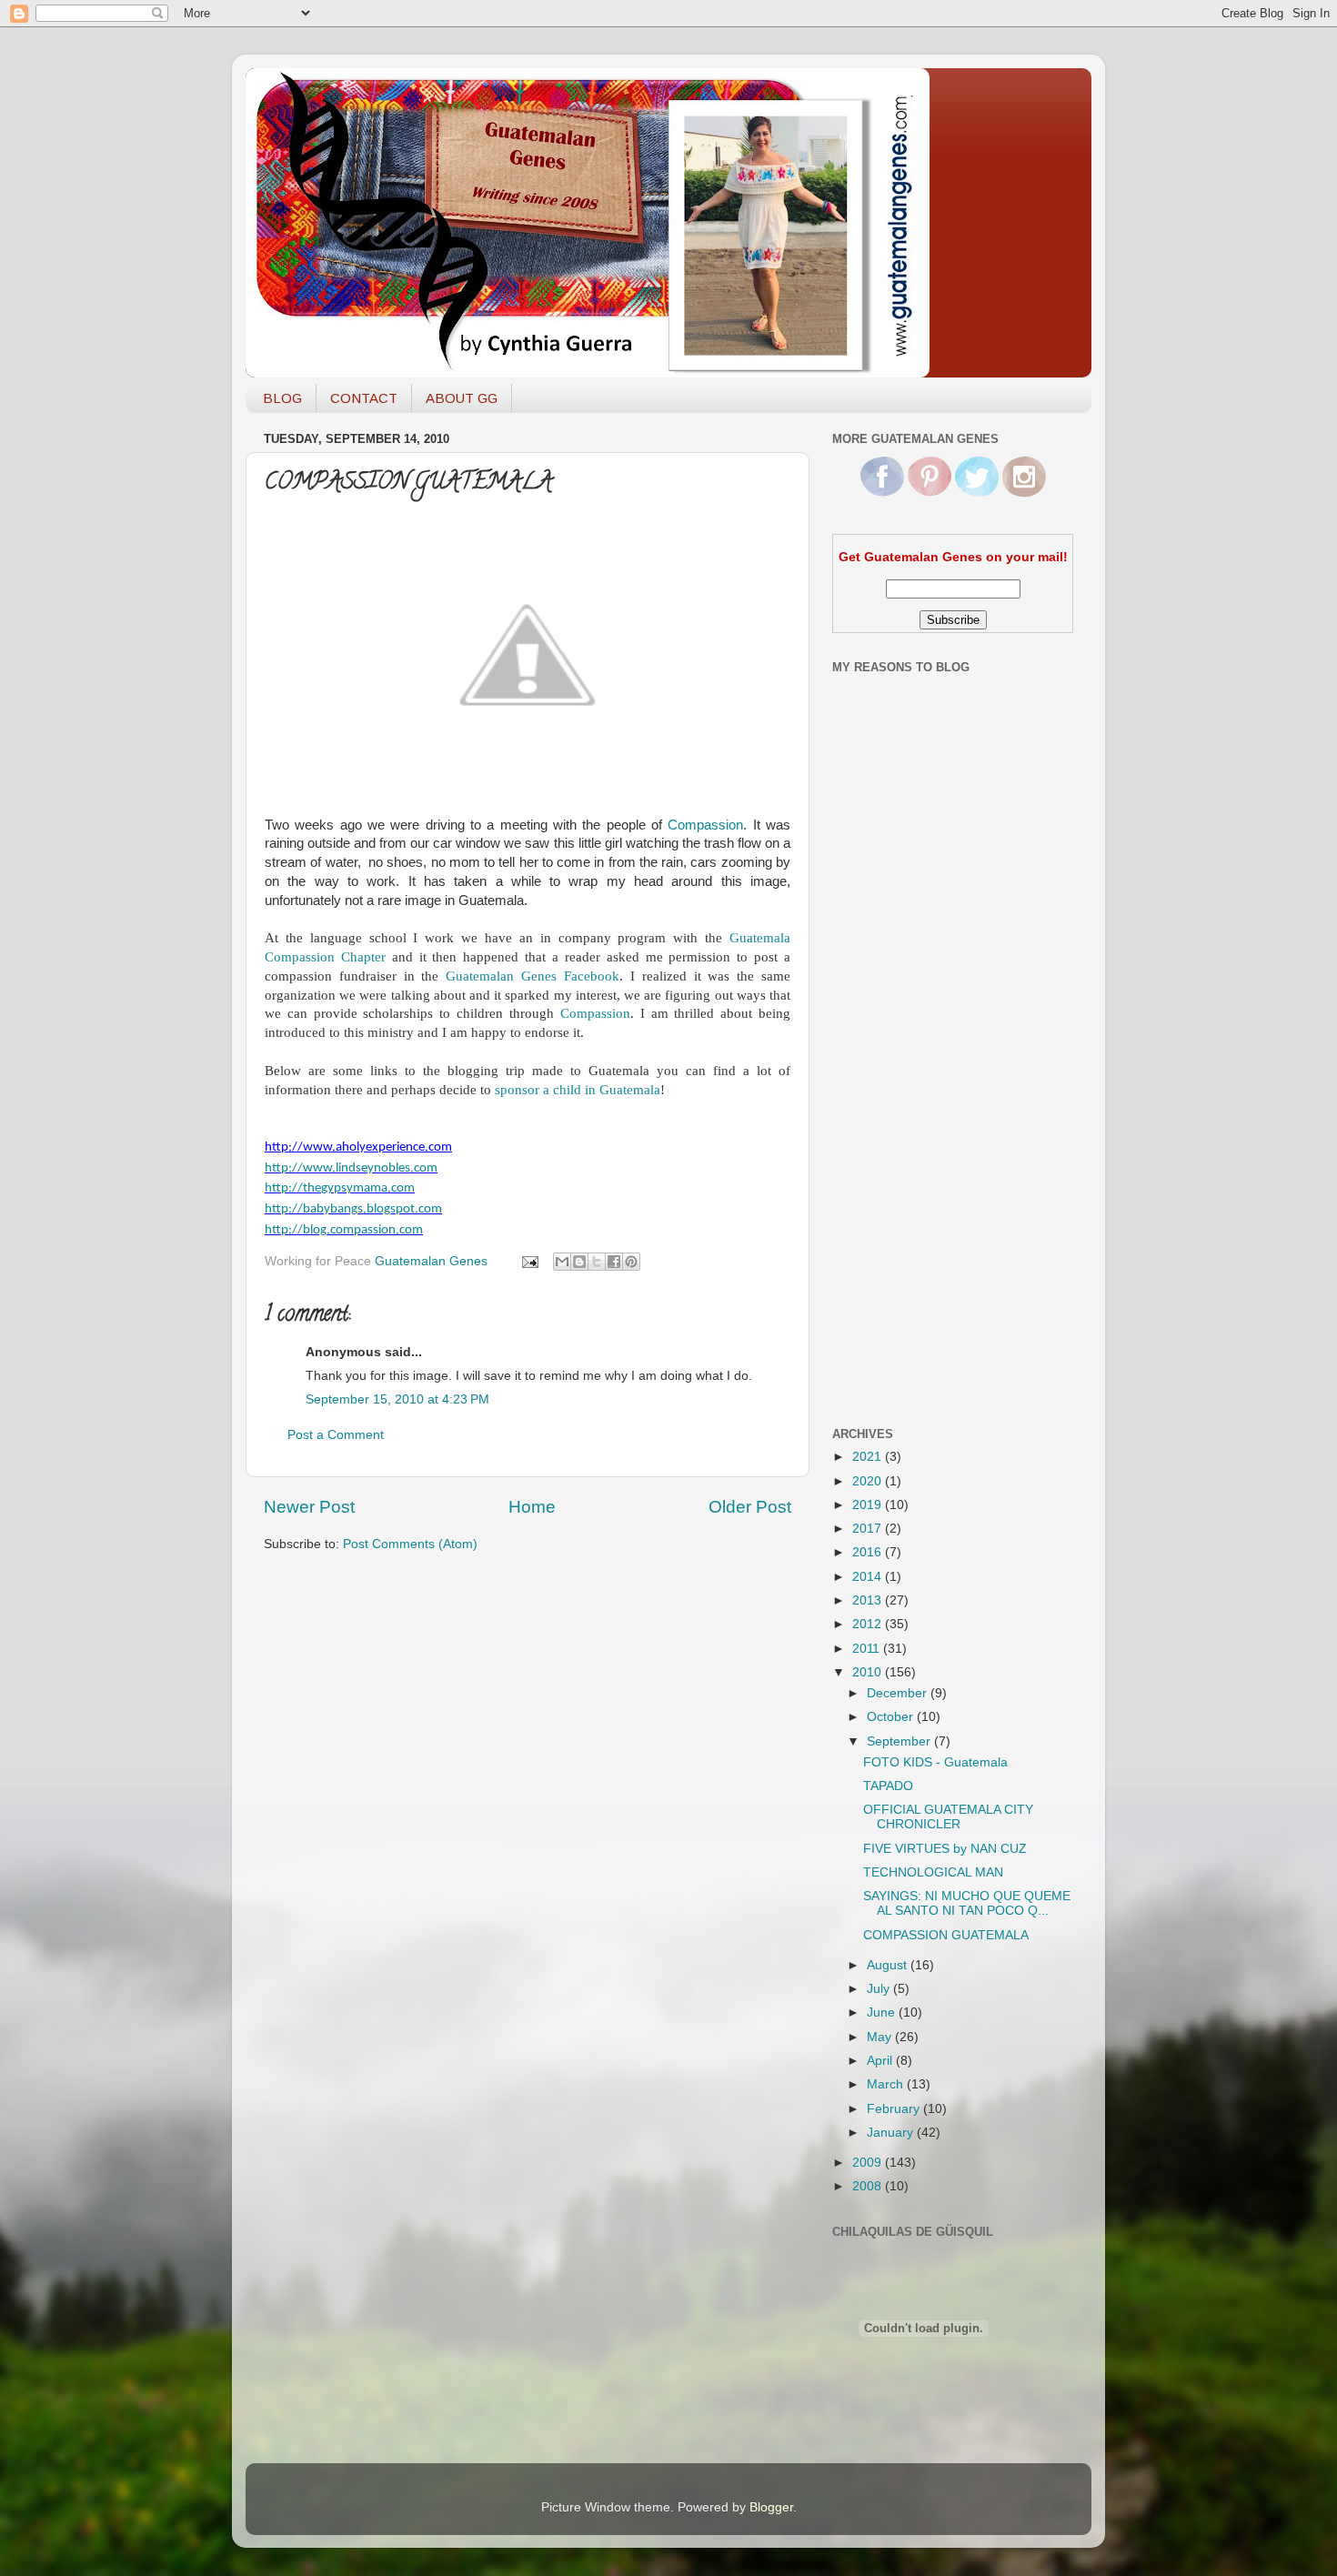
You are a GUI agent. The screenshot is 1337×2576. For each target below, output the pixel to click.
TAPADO (888, 1786)
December (899, 1693)
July (880, 1989)
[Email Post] (529, 1261)
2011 (868, 1649)
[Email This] (562, 1262)
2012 (869, 1624)
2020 (869, 1481)
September (900, 1741)
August (889, 1965)
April (881, 2061)
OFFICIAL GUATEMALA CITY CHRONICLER (948, 1817)
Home (532, 1507)
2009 (869, 2163)
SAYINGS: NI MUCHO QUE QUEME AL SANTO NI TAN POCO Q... (967, 1903)
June (883, 2012)
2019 (869, 1505)
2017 (869, 1529)
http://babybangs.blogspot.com (353, 1209)
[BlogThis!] (579, 1262)
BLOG (282, 398)
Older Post (750, 1507)
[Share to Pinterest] (631, 1262)
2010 (869, 1672)
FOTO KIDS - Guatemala (935, 1762)
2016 (869, 1552)
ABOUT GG (462, 398)
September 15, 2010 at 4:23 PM (397, 1399)
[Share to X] (597, 1262)
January (892, 2133)
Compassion (705, 825)
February (895, 2109)
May (881, 2037)
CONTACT (364, 398)
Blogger (771, 2507)
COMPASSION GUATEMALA (946, 1935)
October (892, 1717)
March (887, 2084)
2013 (869, 1600)
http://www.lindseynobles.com (351, 1168)
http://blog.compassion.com (344, 1230)
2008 (869, 2186)
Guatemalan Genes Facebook (533, 976)
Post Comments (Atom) (410, 1544)
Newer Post (309, 1507)
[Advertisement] (905, 1122)
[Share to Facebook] (614, 1262)
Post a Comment (336, 1435)
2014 (869, 1577)
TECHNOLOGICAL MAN (933, 1872)
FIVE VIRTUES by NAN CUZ (945, 1849)
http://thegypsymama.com (340, 1188)
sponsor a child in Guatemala (578, 1090)
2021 (869, 1457)
